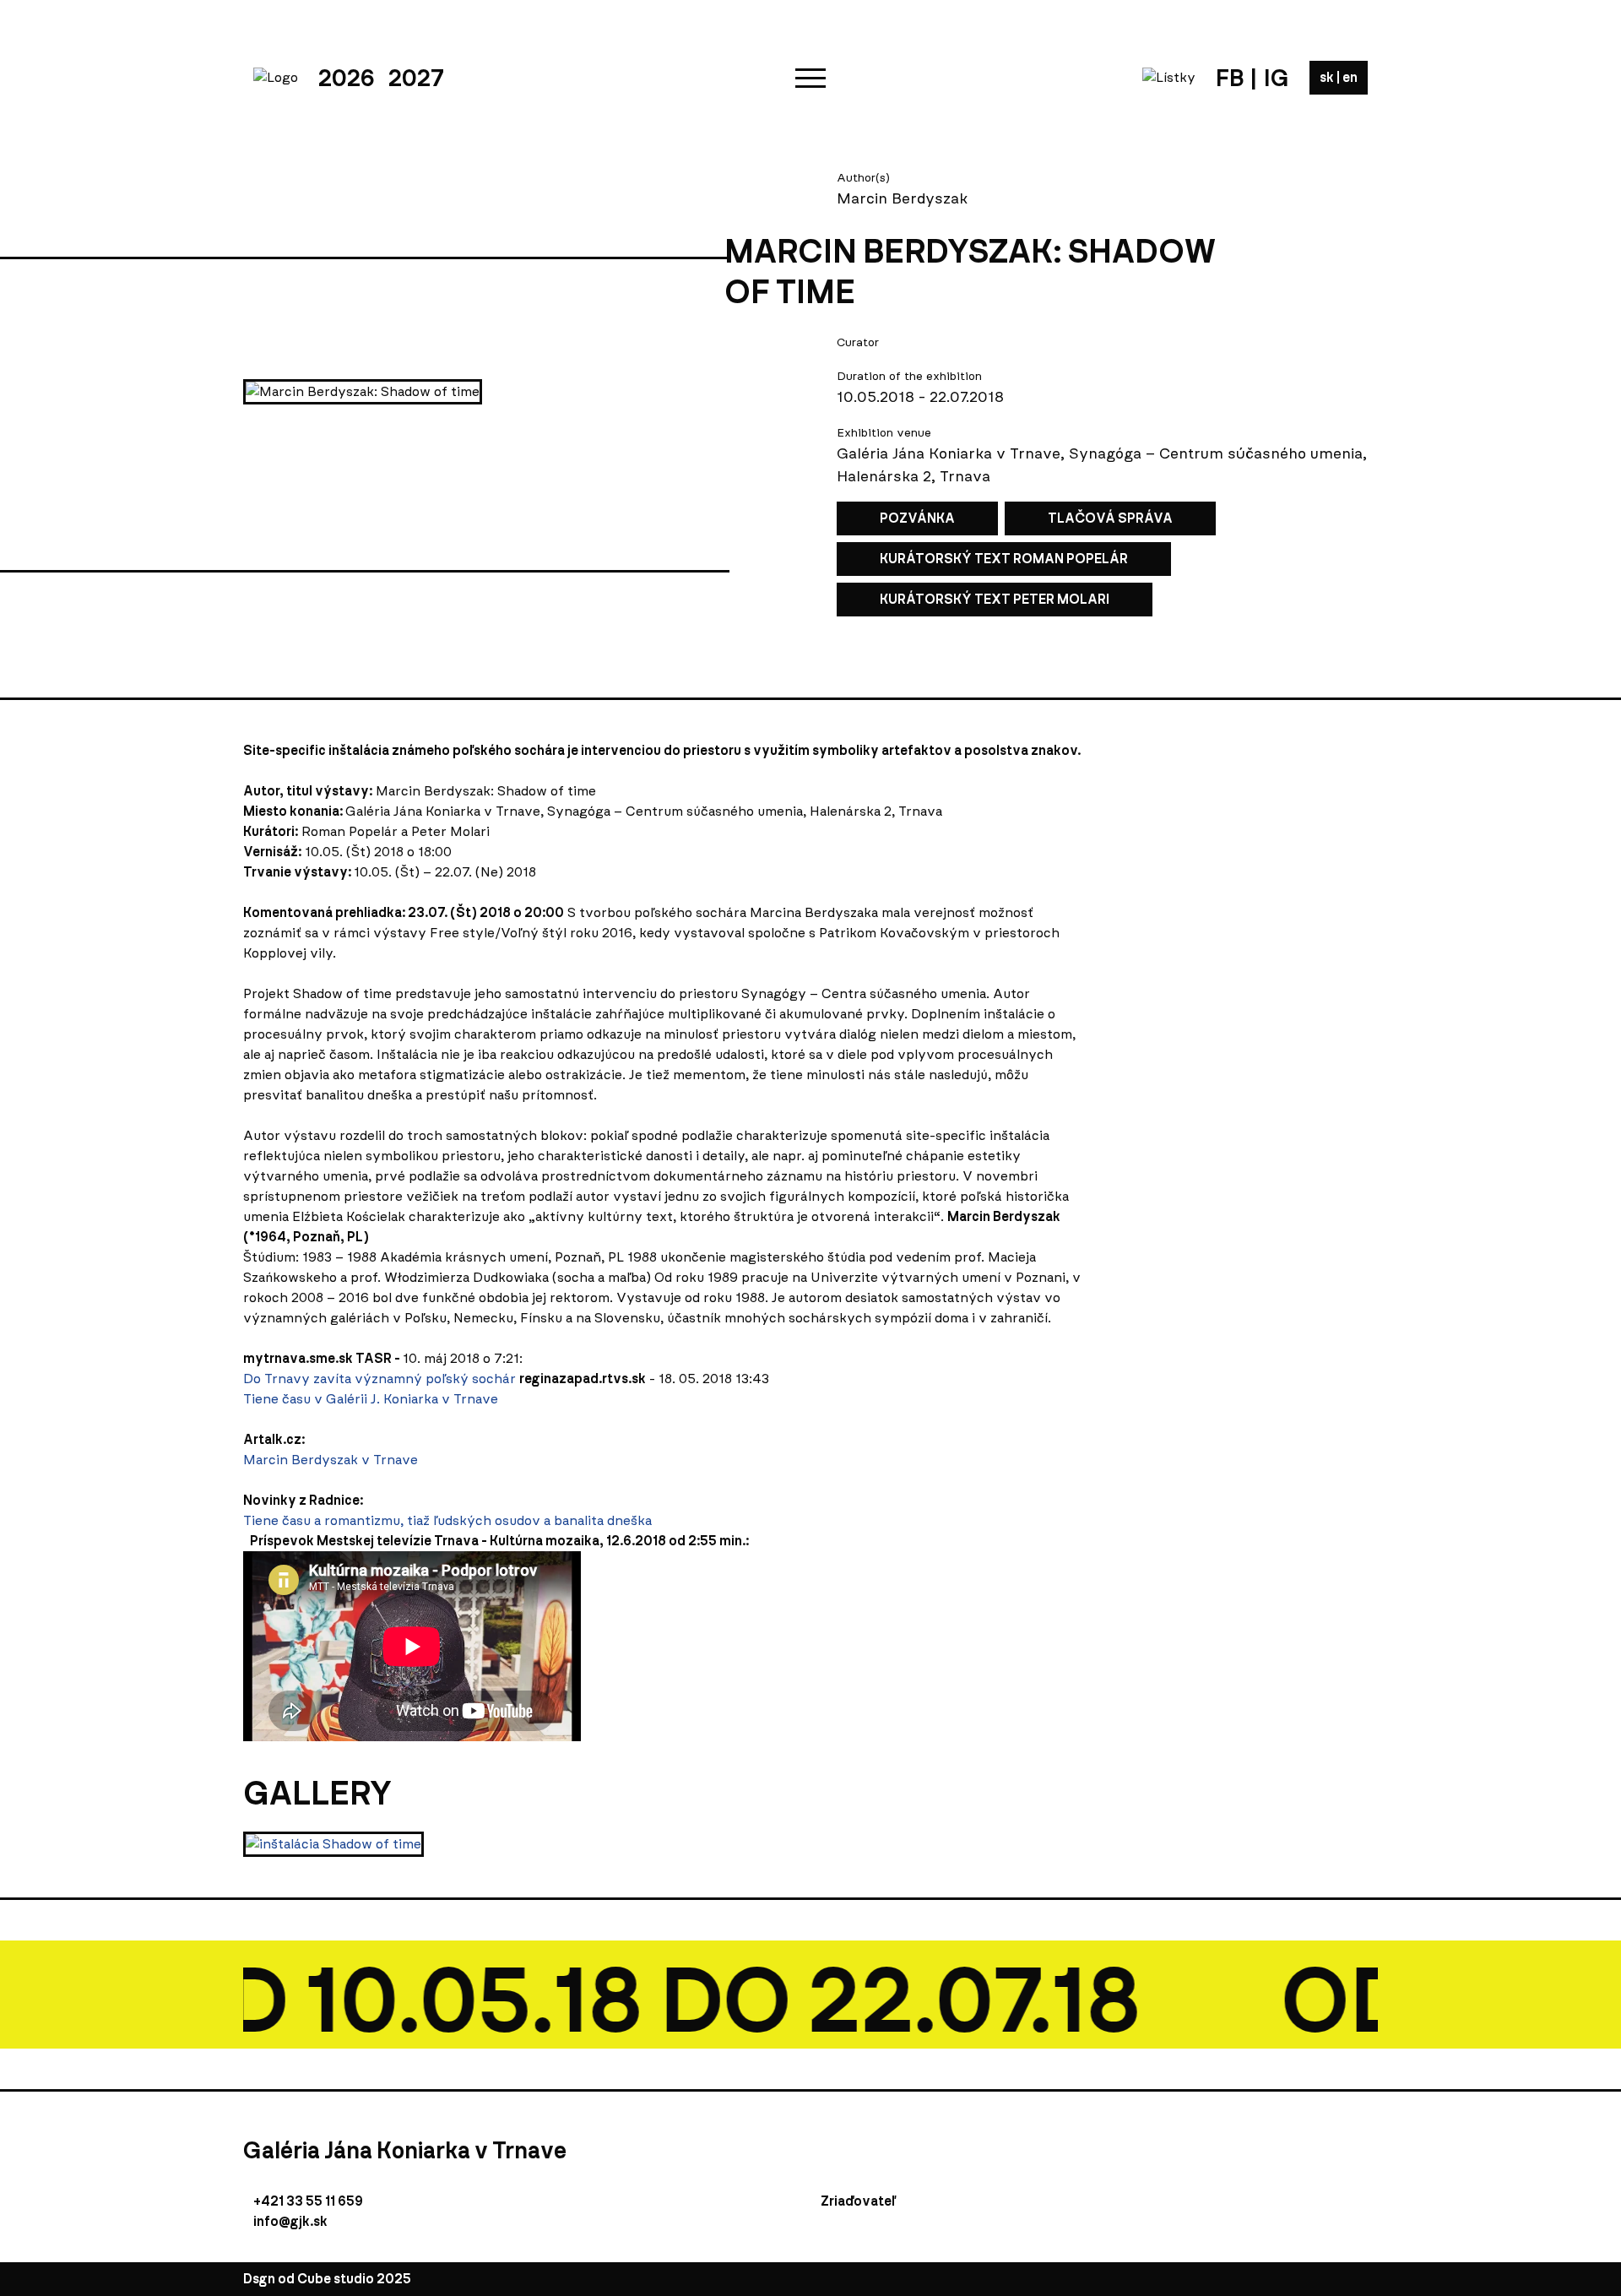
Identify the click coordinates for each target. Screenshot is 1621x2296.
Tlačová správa (1110, 518)
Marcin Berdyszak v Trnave (331, 1460)
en (1350, 77)
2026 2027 (381, 78)
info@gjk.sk (290, 2221)
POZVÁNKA (917, 518)
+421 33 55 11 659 (308, 2201)
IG (1277, 78)
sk (1328, 77)
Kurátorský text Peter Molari (995, 599)
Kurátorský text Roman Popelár (1004, 559)
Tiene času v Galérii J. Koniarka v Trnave (371, 1399)
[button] (810, 78)
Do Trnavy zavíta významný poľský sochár (379, 1379)
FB (1230, 78)
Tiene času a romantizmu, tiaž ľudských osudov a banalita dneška (447, 1520)
